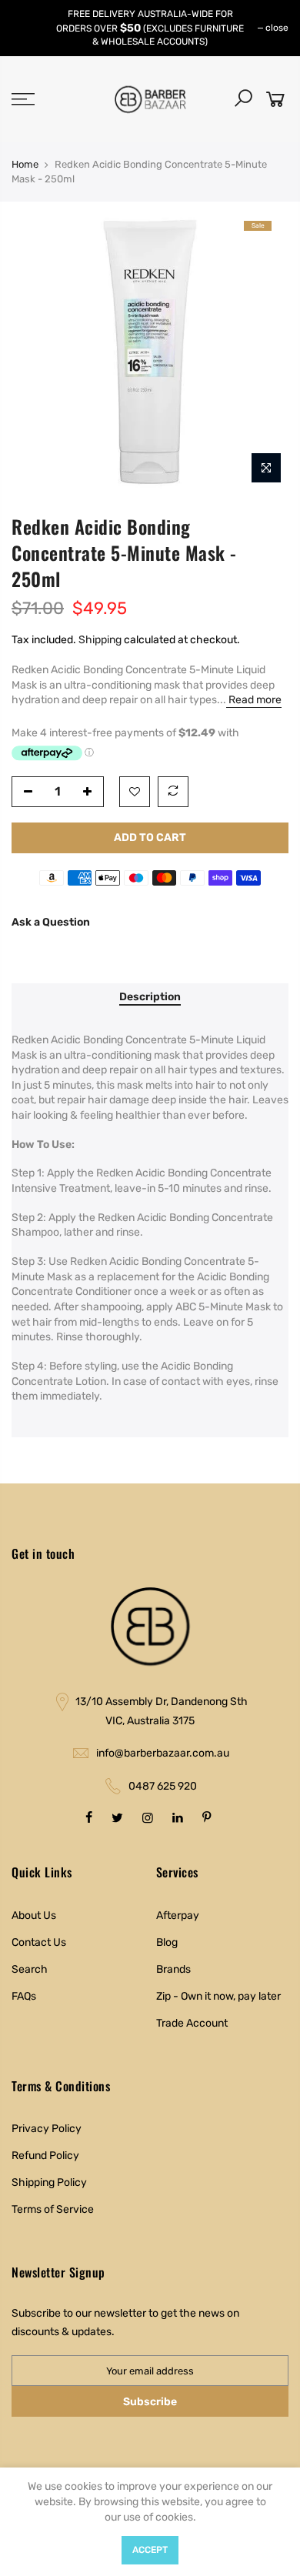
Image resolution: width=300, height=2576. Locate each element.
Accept (150, 2550)
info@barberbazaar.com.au (163, 1753)
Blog (167, 1942)
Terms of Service (53, 2209)
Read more (254, 700)
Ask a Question (51, 922)
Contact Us (39, 1942)
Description (150, 997)
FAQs (24, 1996)
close (277, 28)
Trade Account (192, 2023)
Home (25, 164)
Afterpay (178, 1915)
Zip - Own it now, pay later (218, 1996)
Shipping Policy (49, 2182)
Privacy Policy (47, 2129)
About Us (34, 1915)
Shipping (100, 640)
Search (30, 1969)
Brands (173, 1969)
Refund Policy (45, 2156)
